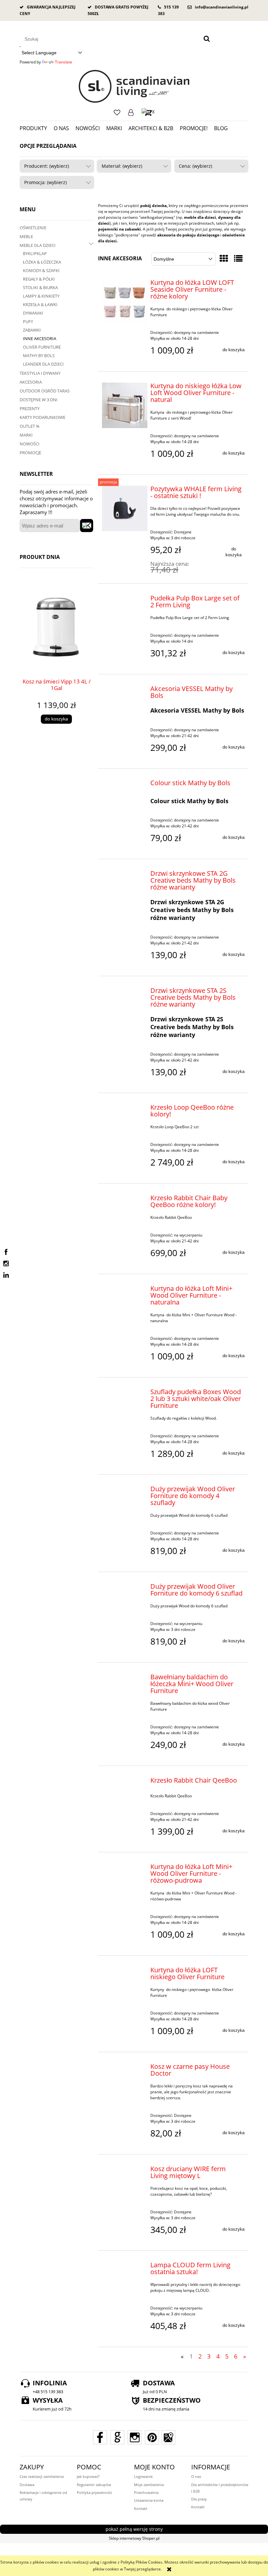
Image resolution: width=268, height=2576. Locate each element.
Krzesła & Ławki (40, 304)
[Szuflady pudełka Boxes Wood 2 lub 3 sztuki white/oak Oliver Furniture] (125, 1393)
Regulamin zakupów (94, 2485)
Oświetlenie (33, 228)
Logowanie (131, 112)
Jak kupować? (88, 2476)
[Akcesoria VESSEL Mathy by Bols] (125, 690)
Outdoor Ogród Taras (45, 391)
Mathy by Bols (39, 355)
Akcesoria (31, 382)
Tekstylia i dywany (40, 373)
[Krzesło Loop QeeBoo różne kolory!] (125, 1109)
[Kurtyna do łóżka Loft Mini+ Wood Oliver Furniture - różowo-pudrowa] (125, 1868)
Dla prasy (199, 2499)
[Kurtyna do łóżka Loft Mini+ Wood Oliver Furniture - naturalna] (125, 1290)
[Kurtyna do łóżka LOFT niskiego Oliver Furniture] (125, 1972)
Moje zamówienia (149, 2485)
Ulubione (117, 112)
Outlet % (30, 426)
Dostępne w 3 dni (39, 400)
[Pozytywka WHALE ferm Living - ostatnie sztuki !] (125, 508)
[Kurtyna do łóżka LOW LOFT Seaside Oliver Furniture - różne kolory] (125, 302)
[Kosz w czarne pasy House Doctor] (125, 2068)
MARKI (26, 435)
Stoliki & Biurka (40, 287)
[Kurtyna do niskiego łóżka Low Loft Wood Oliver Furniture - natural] (125, 405)
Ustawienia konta (149, 2500)
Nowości (30, 444)
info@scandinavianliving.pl (222, 7)
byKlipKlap (35, 253)
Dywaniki (33, 313)
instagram (6, 1264)
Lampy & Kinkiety (41, 296)
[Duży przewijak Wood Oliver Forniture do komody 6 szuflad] (125, 1588)
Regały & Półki (39, 279)
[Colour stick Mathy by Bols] (125, 785)
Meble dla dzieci (38, 245)
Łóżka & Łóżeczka (42, 262)
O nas (196, 2476)
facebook (6, 1252)
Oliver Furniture (42, 347)
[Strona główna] (134, 86)
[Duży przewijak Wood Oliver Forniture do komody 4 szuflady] (125, 1491)
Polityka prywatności (94, 2492)
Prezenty (30, 408)
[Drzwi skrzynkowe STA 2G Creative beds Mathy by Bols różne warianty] (125, 875)
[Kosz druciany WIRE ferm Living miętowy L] (125, 2170)
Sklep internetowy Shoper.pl (134, 2538)
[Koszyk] (148, 112)
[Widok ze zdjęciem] (224, 258)
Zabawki (32, 330)
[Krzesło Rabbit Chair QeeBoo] (125, 1782)
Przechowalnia (146, 2492)
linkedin (6, 1275)
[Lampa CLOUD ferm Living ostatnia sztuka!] (125, 2267)
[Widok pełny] (238, 258)
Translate (64, 62)
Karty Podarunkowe (42, 417)
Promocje (30, 453)
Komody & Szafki (41, 270)
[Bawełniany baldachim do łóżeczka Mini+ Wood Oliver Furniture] (125, 1679)
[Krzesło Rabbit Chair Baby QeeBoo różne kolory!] (125, 1200)
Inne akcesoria (40, 338)
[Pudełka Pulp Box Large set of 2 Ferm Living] (125, 600)
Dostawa (27, 2485)
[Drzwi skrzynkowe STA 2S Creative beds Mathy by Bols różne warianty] (125, 992)
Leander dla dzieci (43, 364)
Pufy (28, 321)
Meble (26, 236)
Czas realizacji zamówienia (42, 2476)
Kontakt (141, 2508)
